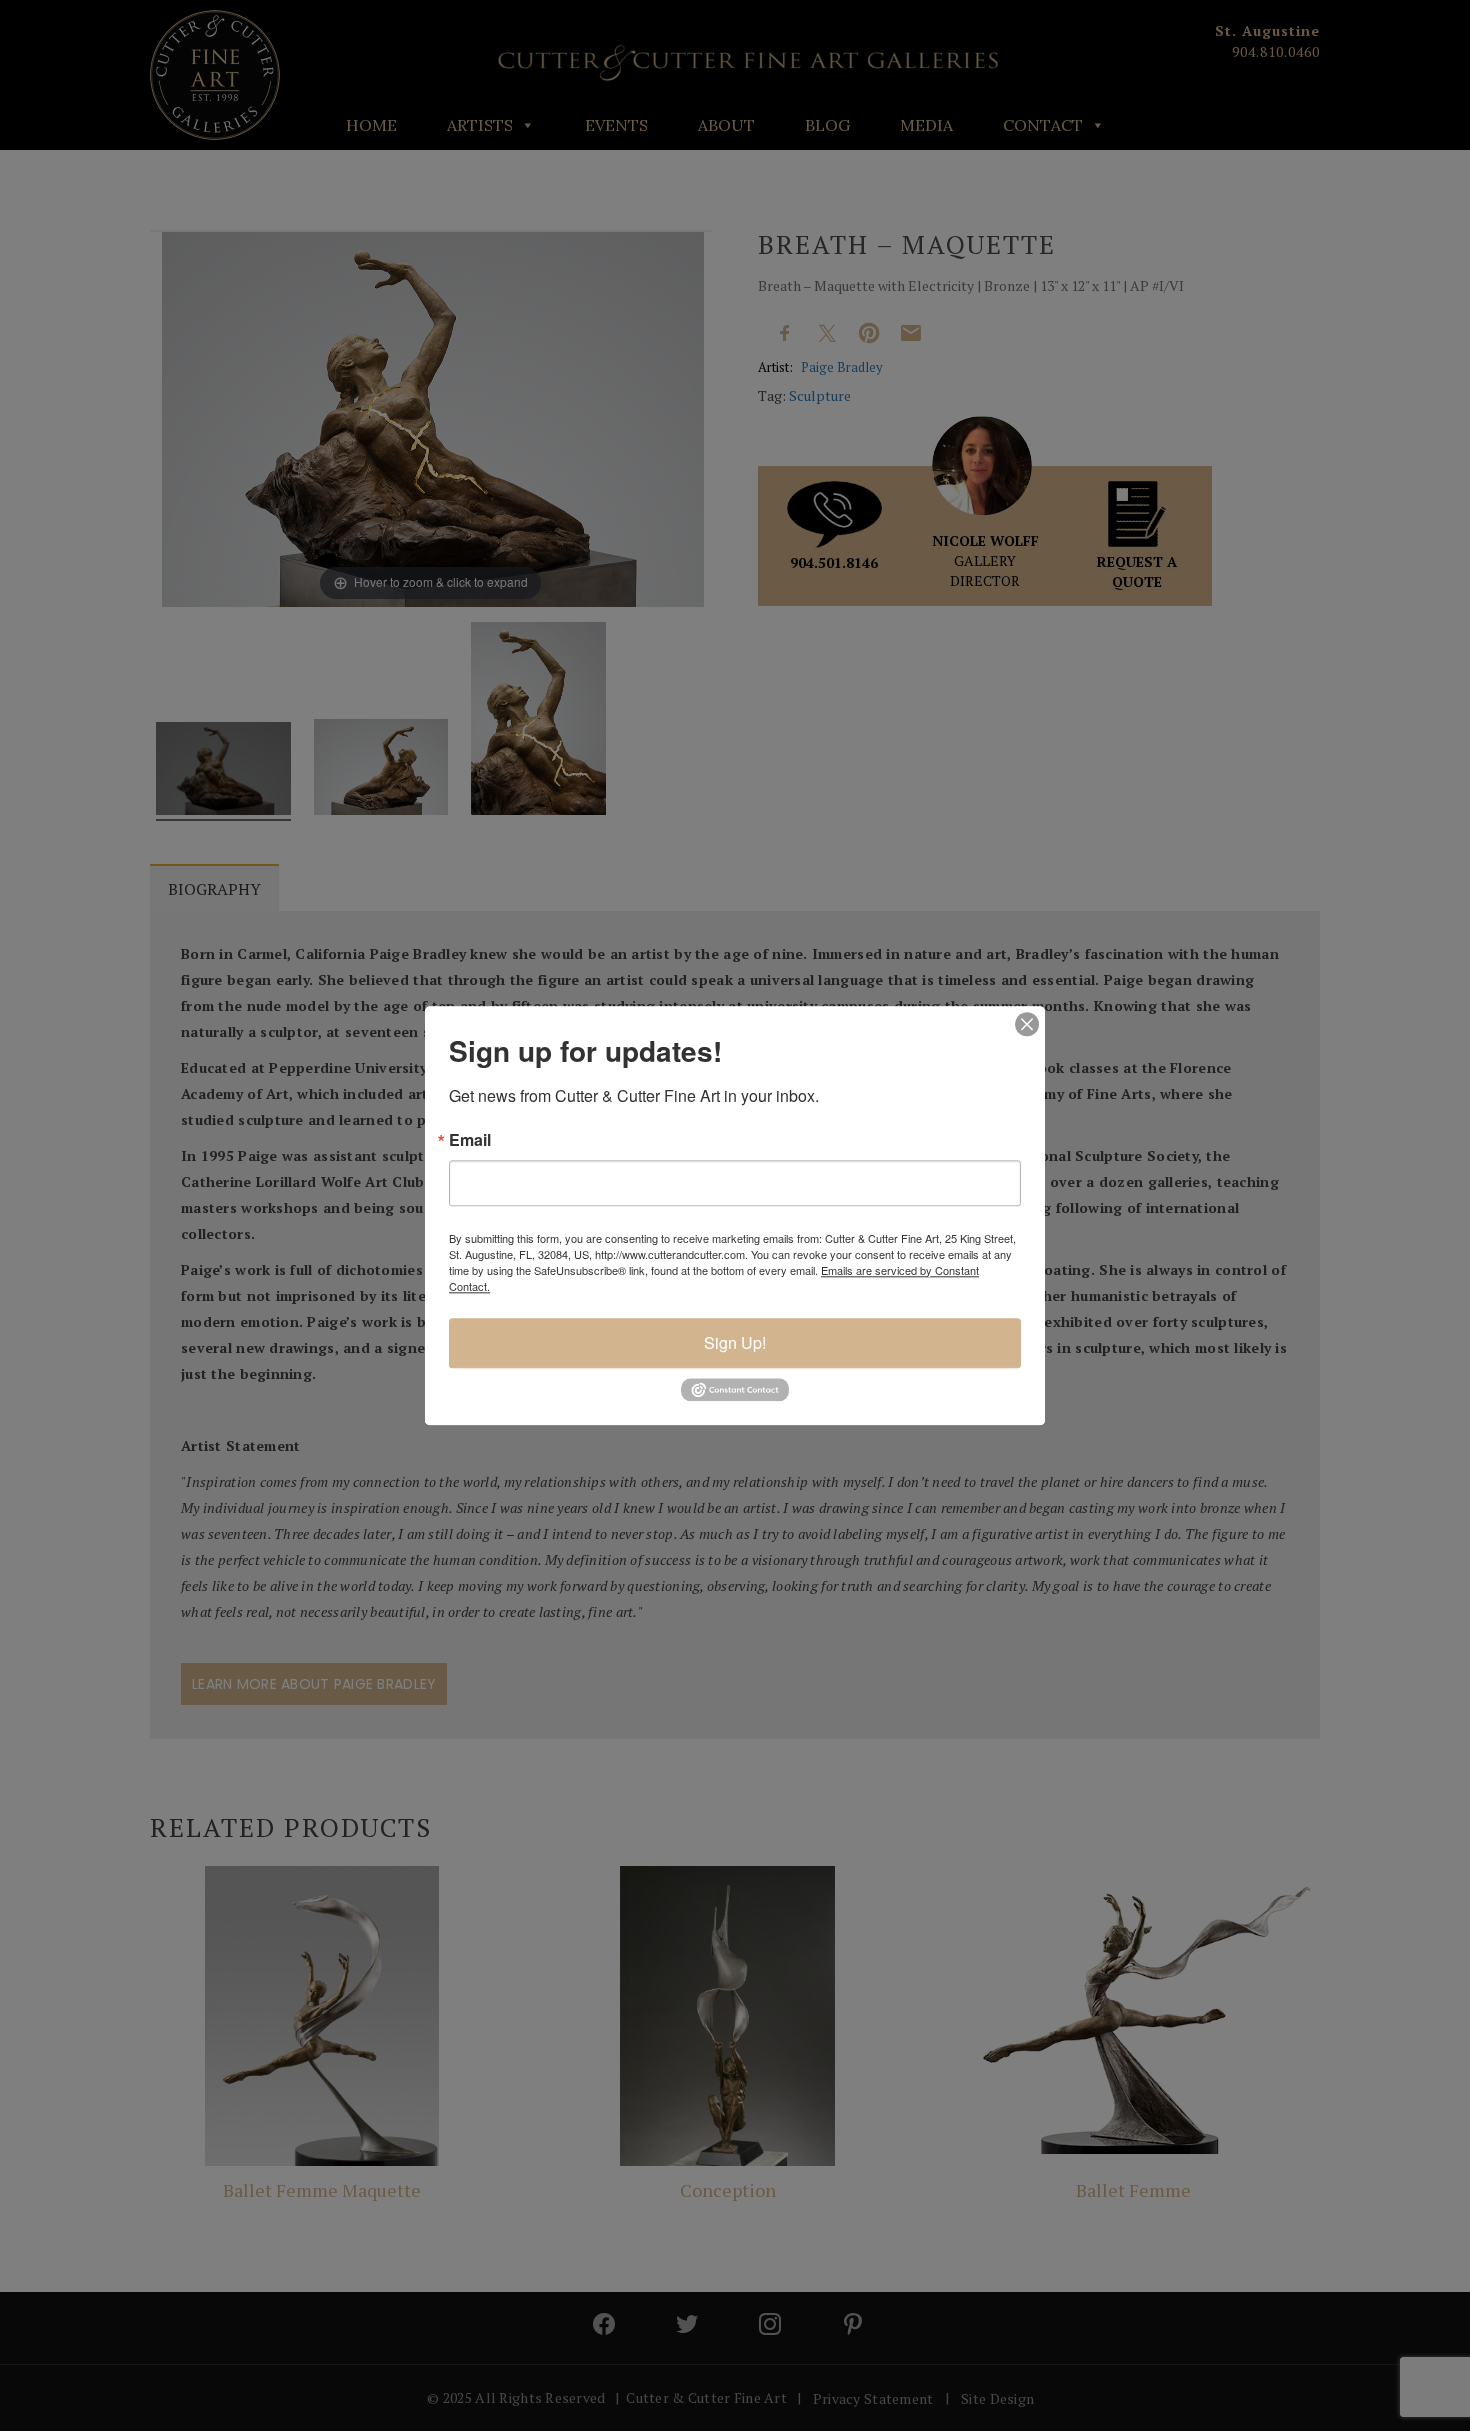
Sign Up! (735, 1342)
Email (470, 1140)
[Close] (1027, 1024)
